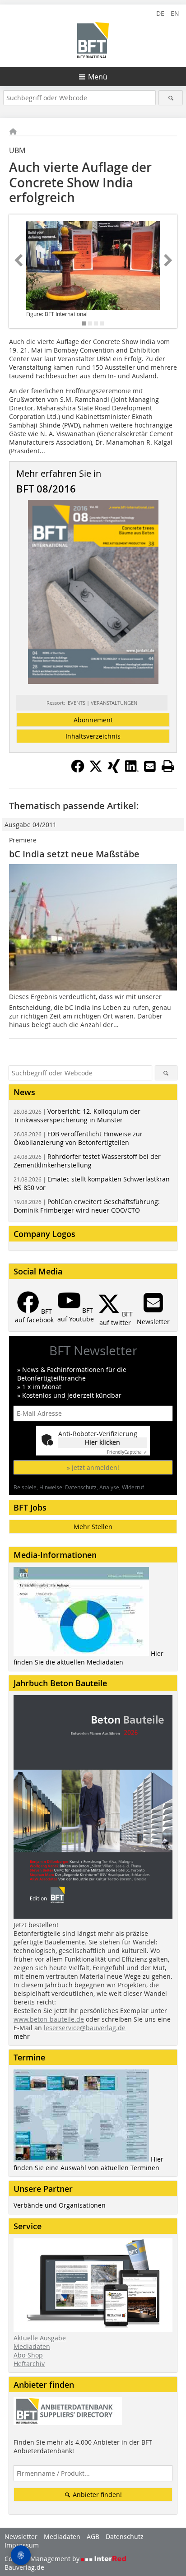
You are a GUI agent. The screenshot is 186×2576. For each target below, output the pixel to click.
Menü (98, 77)
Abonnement (93, 720)
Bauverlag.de (24, 2567)
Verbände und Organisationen (60, 2205)
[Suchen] (170, 98)
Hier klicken (102, 1442)
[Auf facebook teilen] (78, 770)
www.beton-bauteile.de (49, 2019)
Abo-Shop (28, 2355)
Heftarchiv (29, 2364)
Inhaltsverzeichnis (93, 736)
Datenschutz (125, 2536)
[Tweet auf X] (96, 770)
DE (160, 13)
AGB (93, 2536)
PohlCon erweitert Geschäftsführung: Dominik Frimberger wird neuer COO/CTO (87, 1206)
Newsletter (21, 2536)
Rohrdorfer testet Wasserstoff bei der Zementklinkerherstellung (87, 1161)
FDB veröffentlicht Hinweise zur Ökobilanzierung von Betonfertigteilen (78, 1138)
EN (175, 13)
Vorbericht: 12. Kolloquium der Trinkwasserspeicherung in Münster (77, 1116)
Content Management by (43, 2559)
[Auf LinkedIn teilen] (132, 770)
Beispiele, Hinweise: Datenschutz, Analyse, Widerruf (79, 1487)
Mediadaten (32, 2346)
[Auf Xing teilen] (114, 770)
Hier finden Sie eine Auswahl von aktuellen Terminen (88, 2163)
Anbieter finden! (96, 2495)
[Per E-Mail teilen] (150, 766)
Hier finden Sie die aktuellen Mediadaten (88, 1658)
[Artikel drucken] (168, 766)
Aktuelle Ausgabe (40, 2338)
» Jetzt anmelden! (93, 1467)
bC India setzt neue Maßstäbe (74, 854)
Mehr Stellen (93, 1527)
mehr (22, 2036)
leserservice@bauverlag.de (85, 2028)
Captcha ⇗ (127, 1452)
